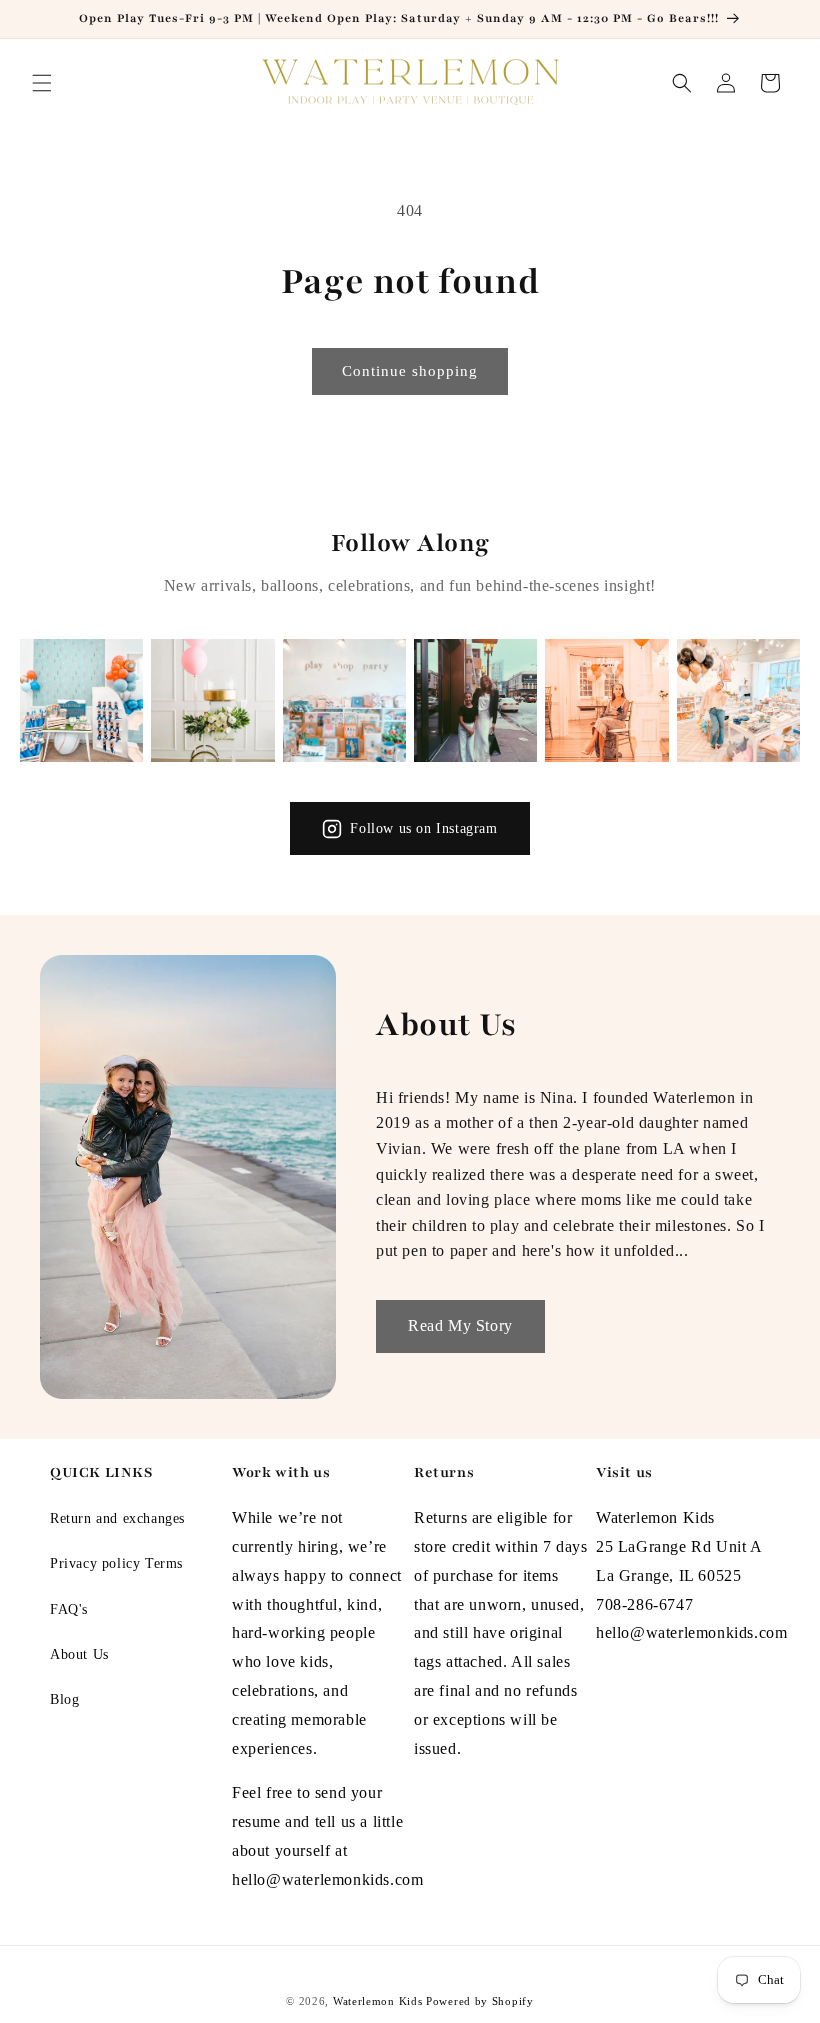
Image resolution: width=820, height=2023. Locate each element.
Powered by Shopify (480, 2001)
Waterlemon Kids (378, 2001)
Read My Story (460, 1325)
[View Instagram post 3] (344, 700)
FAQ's (69, 1609)
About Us (79, 1654)
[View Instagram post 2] (212, 700)
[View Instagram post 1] (81, 700)
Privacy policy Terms (116, 1563)
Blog (64, 1699)
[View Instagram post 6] (738, 700)
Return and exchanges (117, 1518)
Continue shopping (410, 371)
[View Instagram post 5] (606, 700)
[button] (42, 83)
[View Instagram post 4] (475, 700)
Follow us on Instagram (423, 828)
